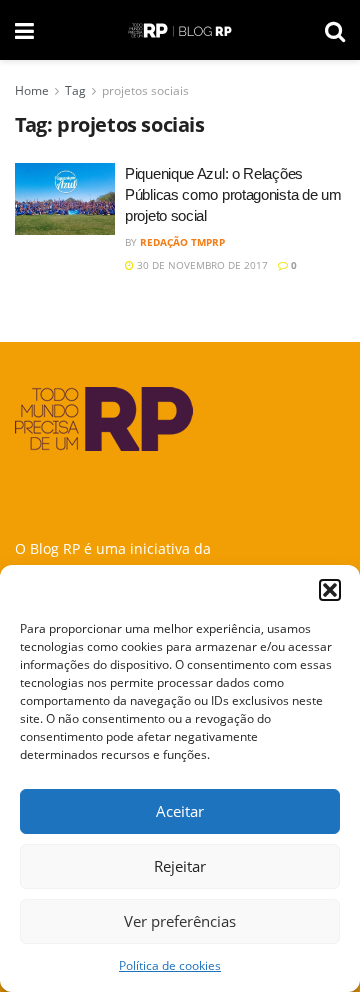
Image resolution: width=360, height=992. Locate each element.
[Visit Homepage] (180, 30)
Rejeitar (180, 866)
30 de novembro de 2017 (201, 265)
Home (32, 90)
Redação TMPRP (182, 242)
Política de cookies (170, 965)
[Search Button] (335, 30)
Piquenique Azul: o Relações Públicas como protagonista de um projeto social (233, 194)
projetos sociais (145, 90)
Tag (75, 90)
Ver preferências (180, 921)
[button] (330, 590)
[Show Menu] (24, 30)
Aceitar (180, 811)
